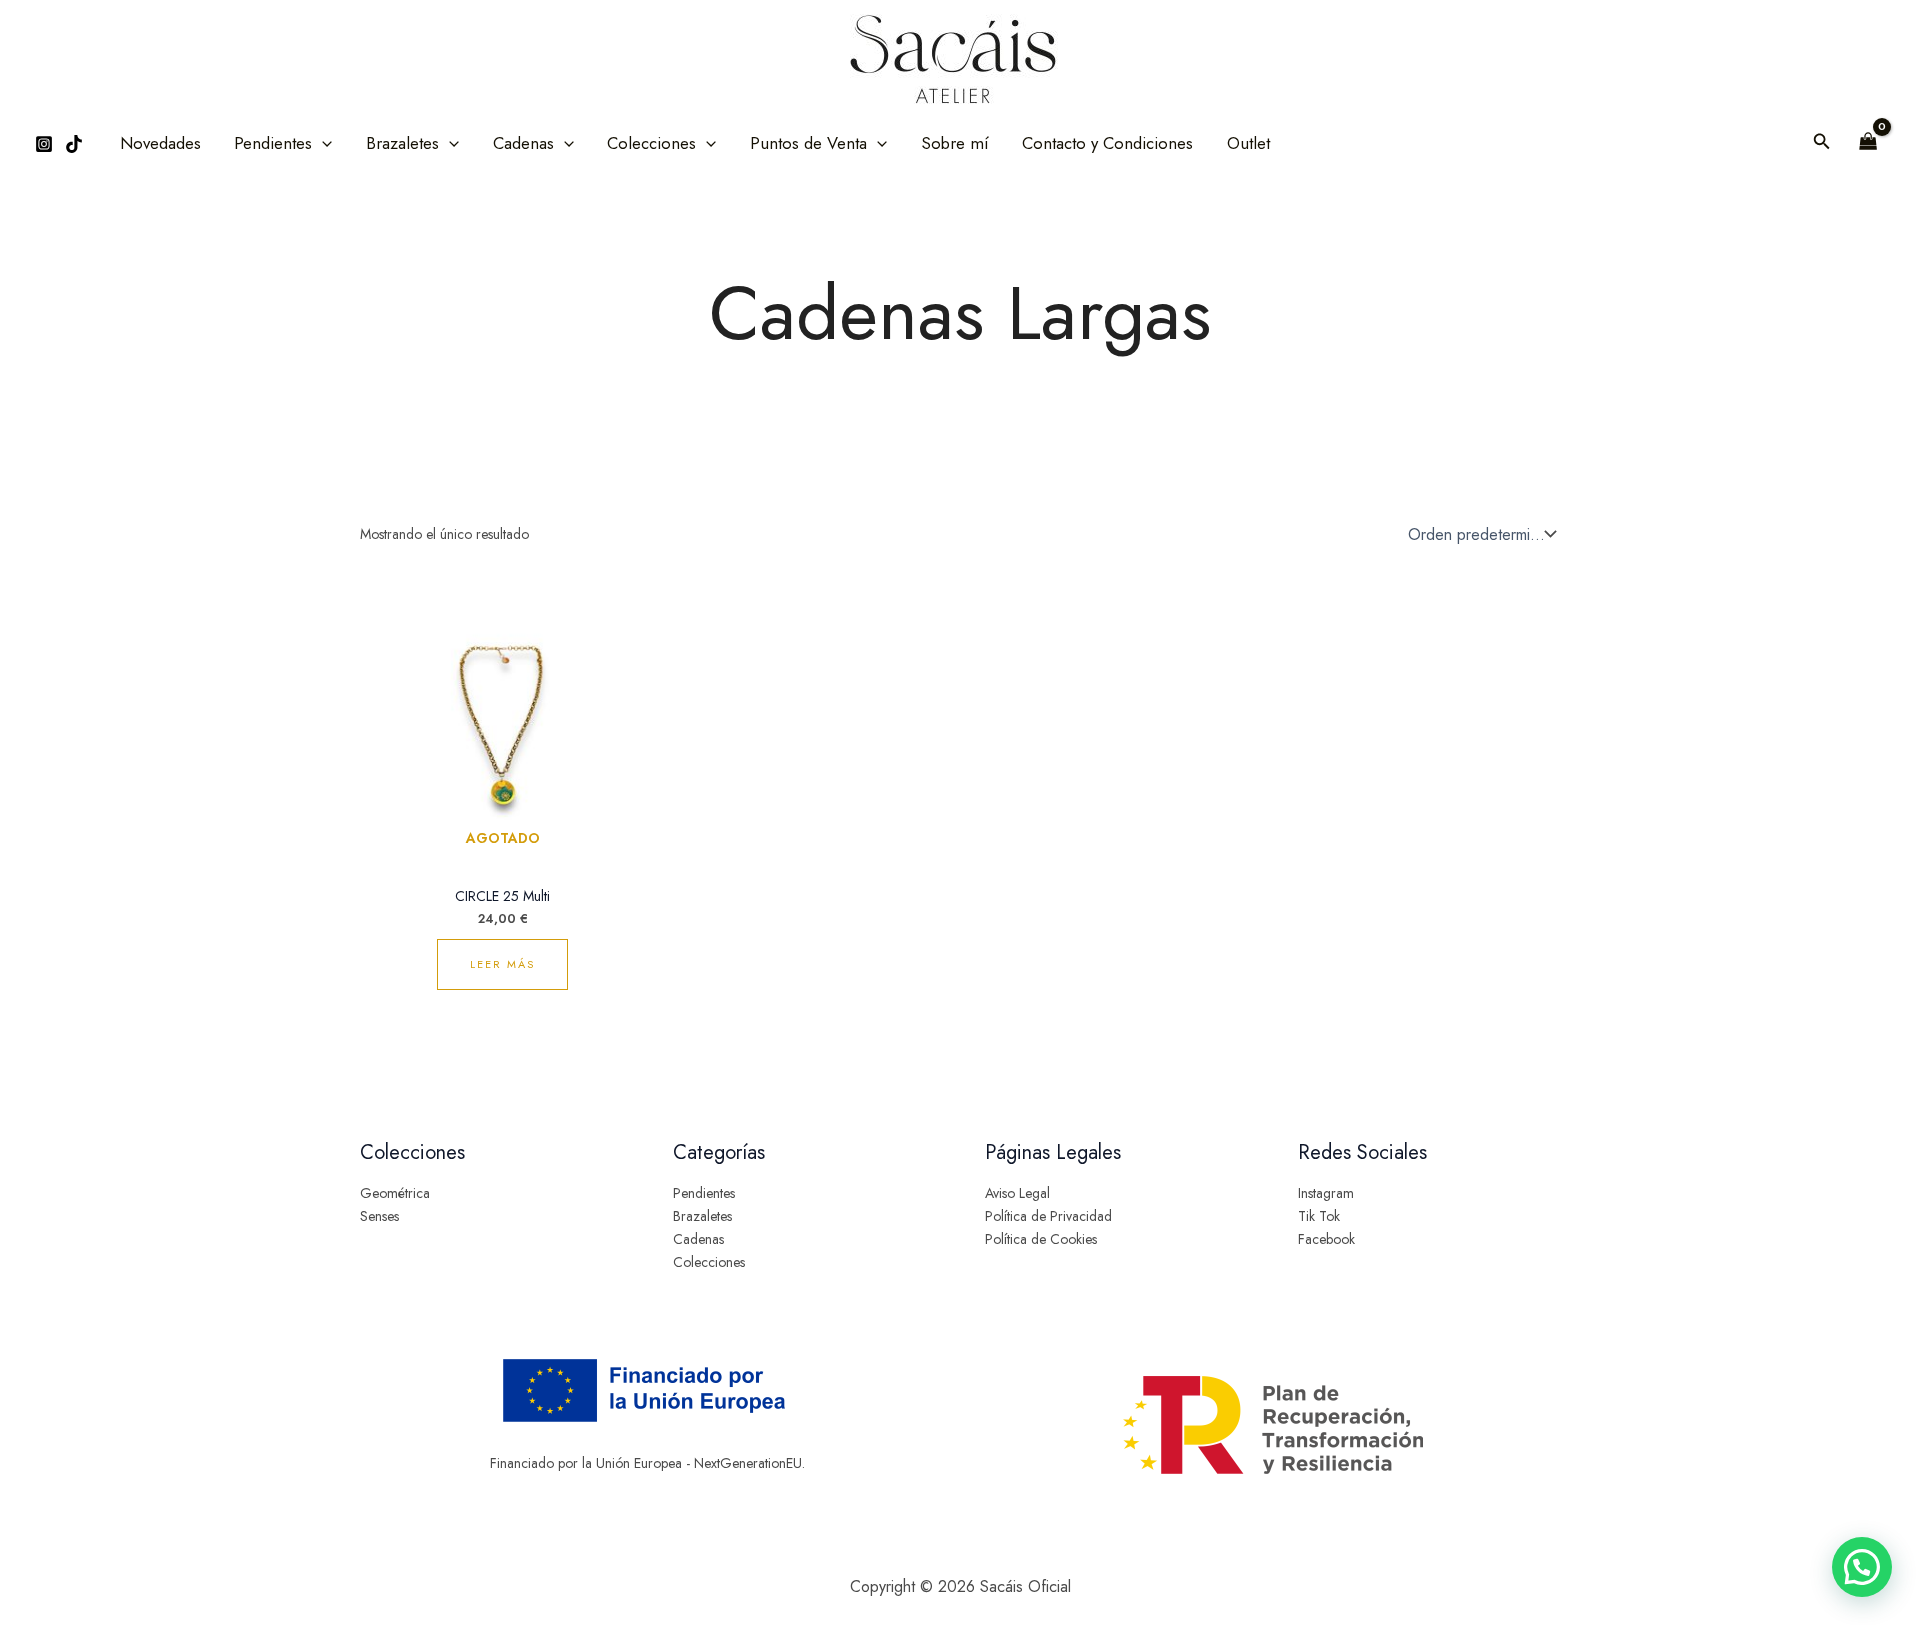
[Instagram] (44, 144)
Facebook (1326, 1239)
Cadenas (698, 1239)
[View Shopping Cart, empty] (1868, 143)
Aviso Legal (1017, 1193)
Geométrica (395, 1193)
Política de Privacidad (1048, 1216)
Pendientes (704, 1193)
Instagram (1326, 1193)
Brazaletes (702, 1216)
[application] (322, 143)
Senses (379, 1216)
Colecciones (709, 1262)
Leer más (502, 964)
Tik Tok (1319, 1216)
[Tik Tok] (74, 144)
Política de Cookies (1041, 1239)
